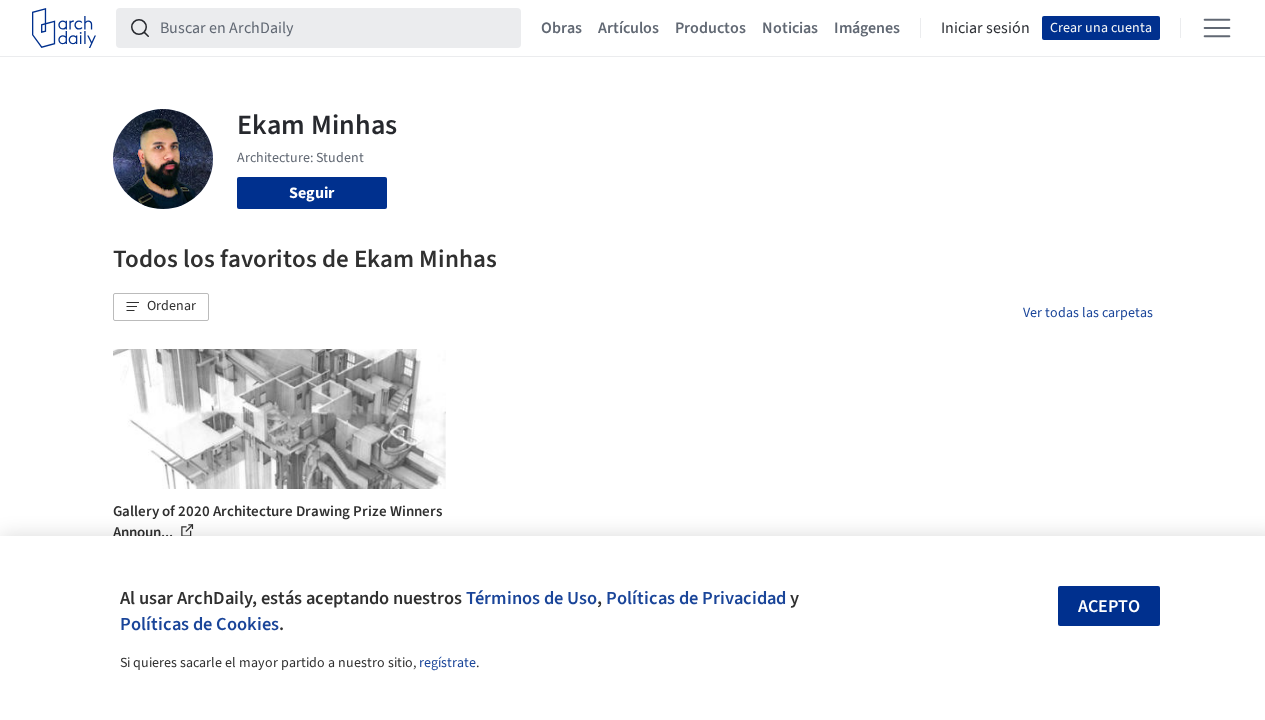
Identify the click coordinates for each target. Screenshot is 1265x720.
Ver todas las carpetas (1088, 313)
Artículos (628, 28)
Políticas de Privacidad (696, 598)
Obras (561, 28)
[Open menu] (1217, 28)
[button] (161, 307)
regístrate (447, 663)
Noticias (790, 28)
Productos (710, 28)
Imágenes (867, 28)
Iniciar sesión (985, 28)
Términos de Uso (531, 598)
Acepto (1109, 606)
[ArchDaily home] (64, 28)
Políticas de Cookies (199, 624)
